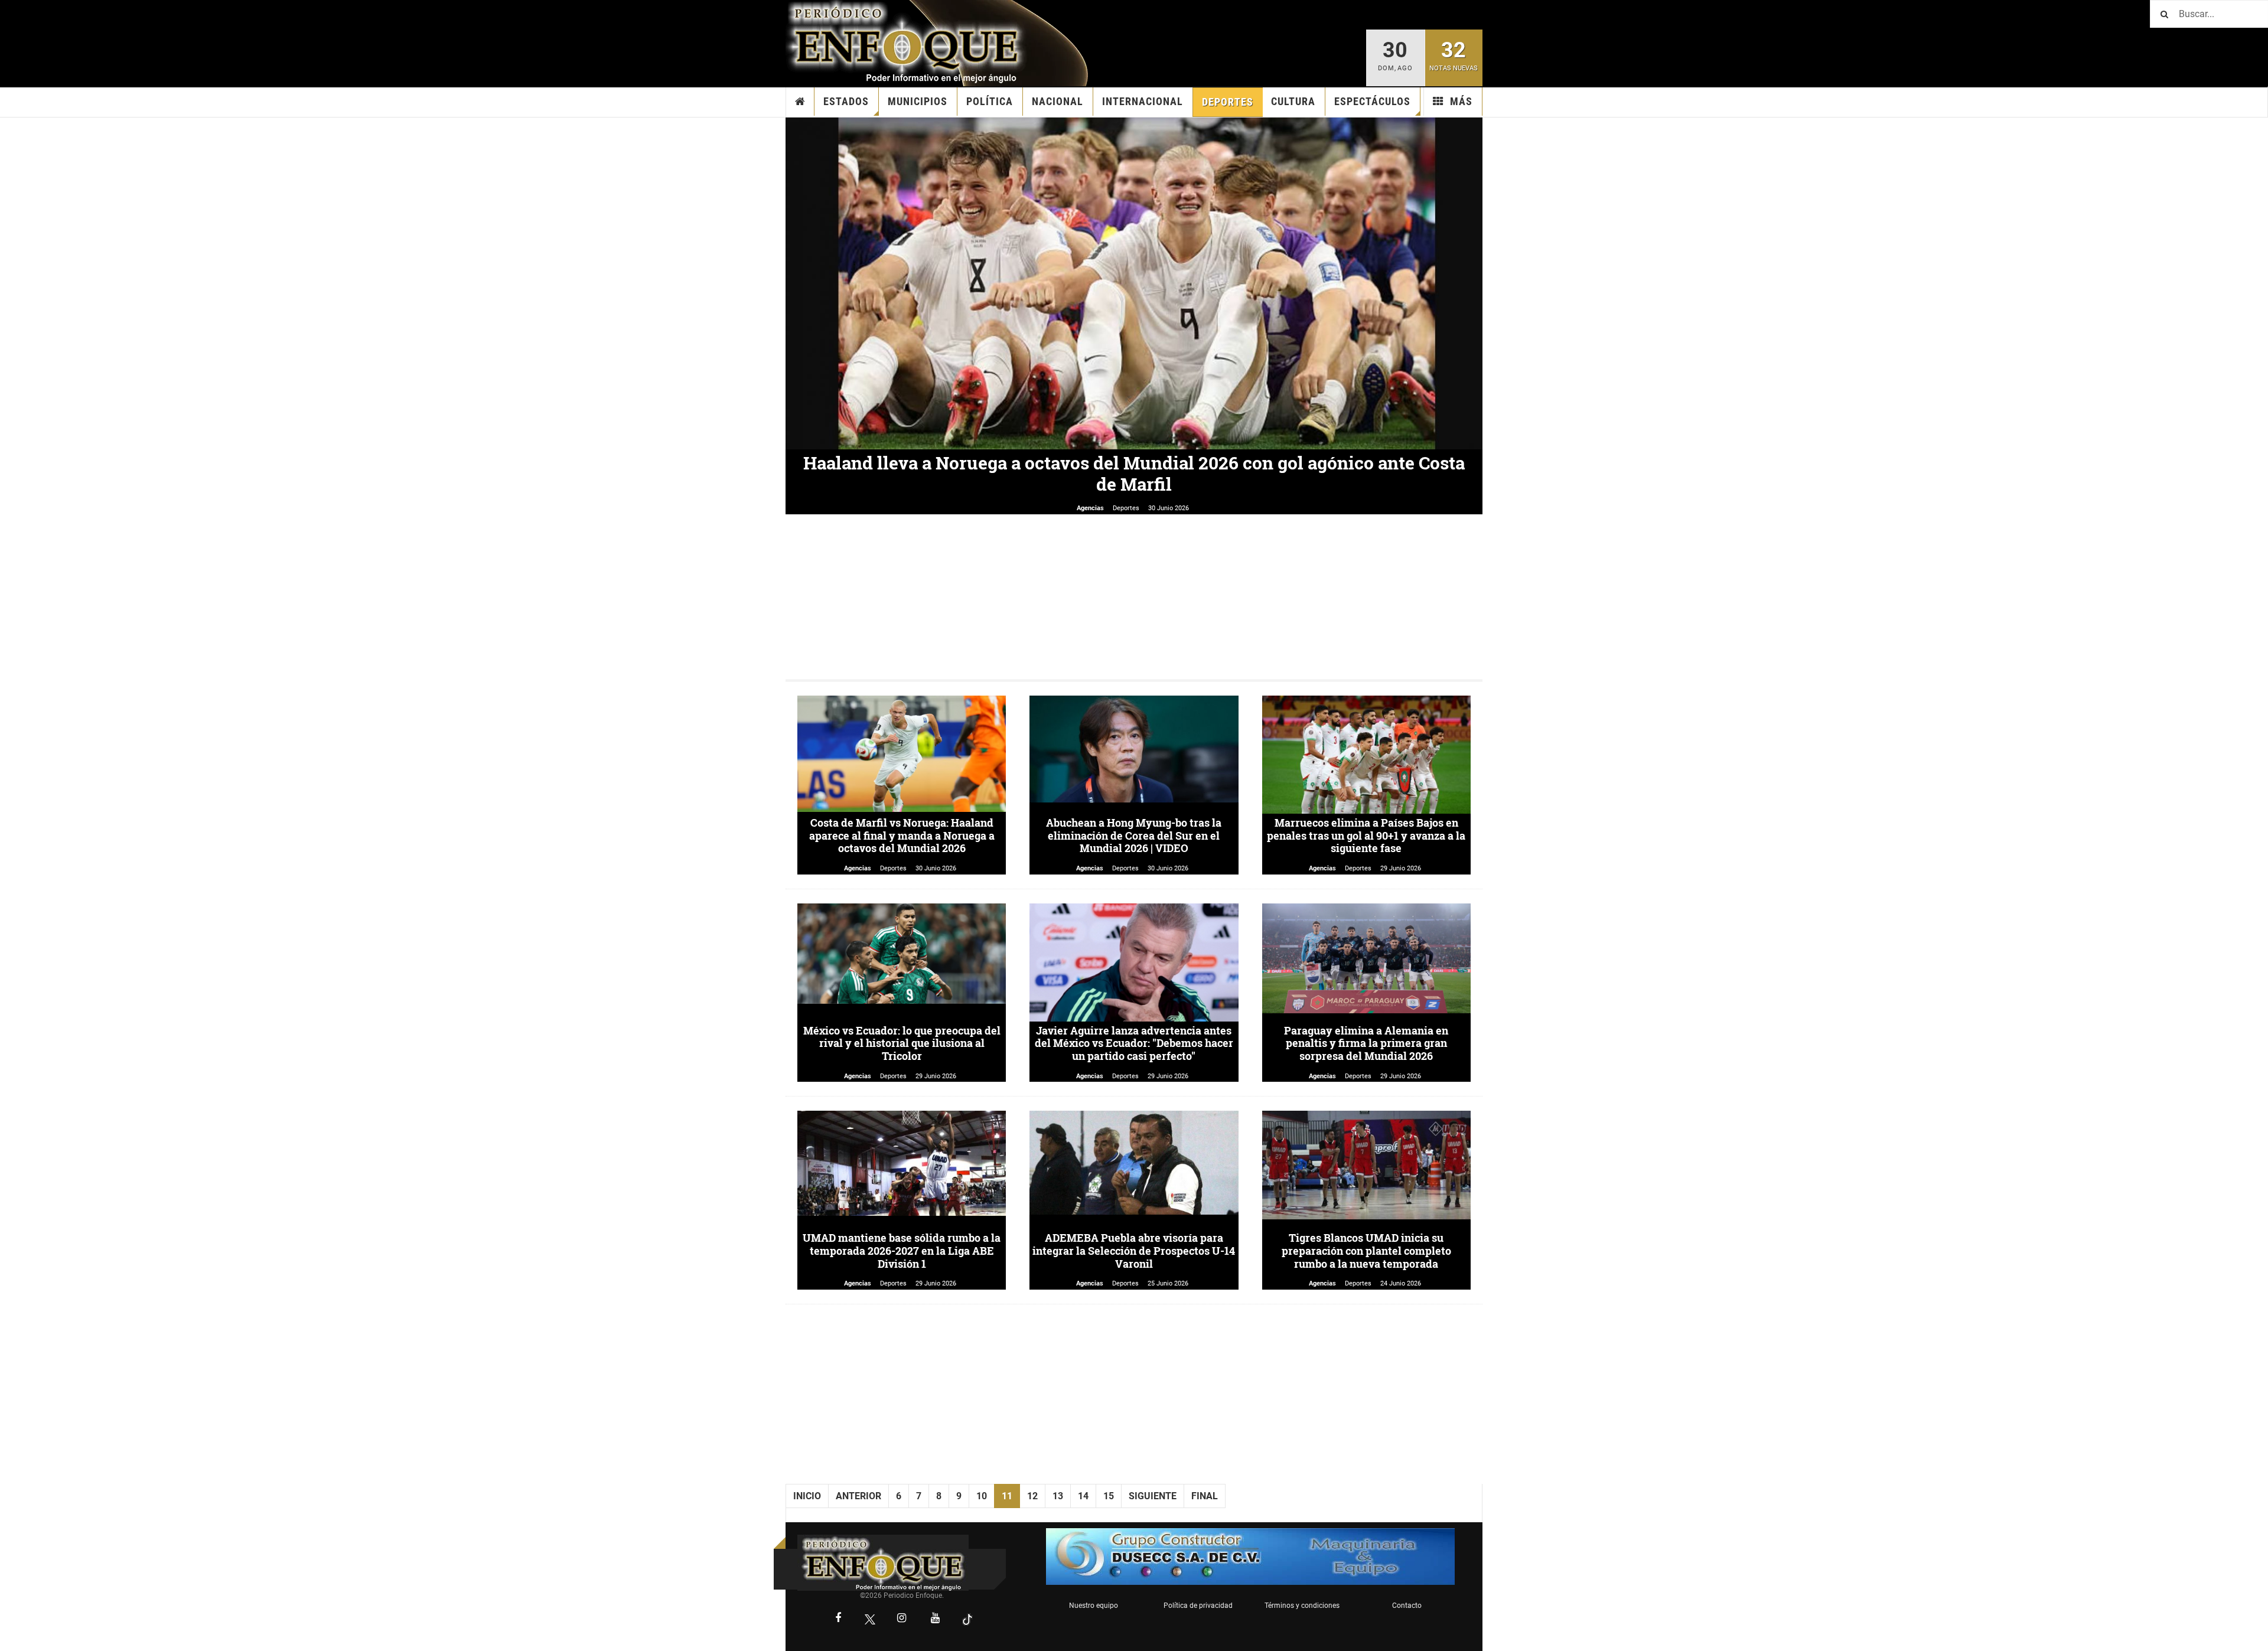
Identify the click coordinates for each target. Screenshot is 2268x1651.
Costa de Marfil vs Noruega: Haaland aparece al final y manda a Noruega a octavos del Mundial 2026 (902, 835)
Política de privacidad (1198, 1606)
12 (1032, 1496)
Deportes (1228, 102)
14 (1083, 1496)
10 (982, 1496)
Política (990, 101)
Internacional (1143, 101)
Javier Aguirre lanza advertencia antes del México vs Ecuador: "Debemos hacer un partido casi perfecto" (1134, 1043)
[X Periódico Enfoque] (870, 1619)
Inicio (800, 102)
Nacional (1058, 101)
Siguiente (1153, 1496)
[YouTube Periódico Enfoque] (936, 1619)
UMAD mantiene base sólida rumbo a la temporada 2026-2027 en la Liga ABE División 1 (902, 1250)
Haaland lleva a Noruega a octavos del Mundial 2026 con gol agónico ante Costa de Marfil (1134, 473)
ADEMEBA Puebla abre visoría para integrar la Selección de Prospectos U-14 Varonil (1134, 1250)
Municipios (918, 101)
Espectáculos (1372, 101)
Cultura (1293, 101)
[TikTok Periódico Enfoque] (967, 1619)
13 (1058, 1496)
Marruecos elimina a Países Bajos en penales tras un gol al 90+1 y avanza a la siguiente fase (1366, 835)
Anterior (858, 1496)
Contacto (1407, 1606)
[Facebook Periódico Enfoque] (838, 1619)
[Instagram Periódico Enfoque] (902, 1619)
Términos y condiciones (1302, 1606)
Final (1205, 1496)
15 (1109, 1496)
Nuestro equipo (1094, 1606)
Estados (846, 101)
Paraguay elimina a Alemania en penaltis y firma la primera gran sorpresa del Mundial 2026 (1366, 1043)
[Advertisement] (1134, 597)
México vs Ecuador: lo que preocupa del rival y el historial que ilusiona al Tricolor (902, 1043)
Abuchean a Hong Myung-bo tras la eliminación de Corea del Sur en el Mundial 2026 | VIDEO (1134, 835)
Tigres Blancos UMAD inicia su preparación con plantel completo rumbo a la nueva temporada (1366, 1250)
